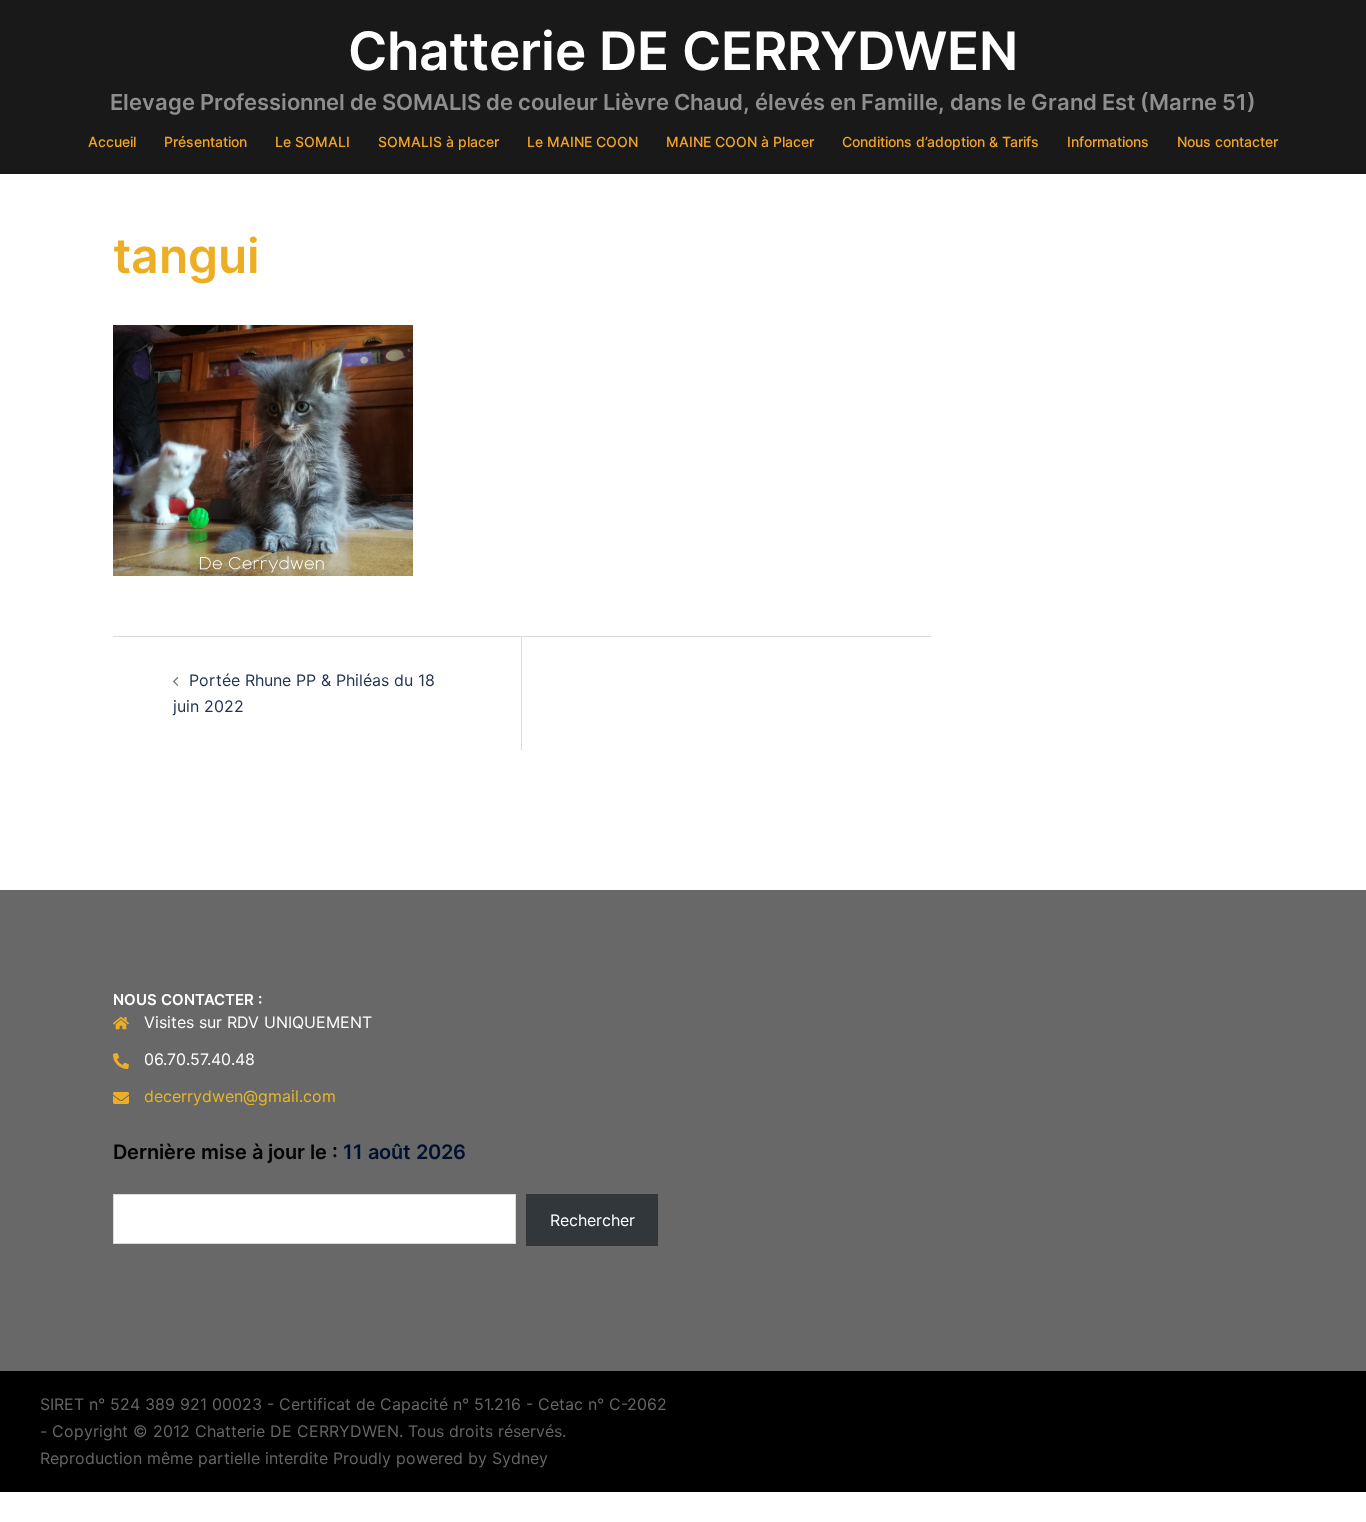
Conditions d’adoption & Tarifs (940, 141)
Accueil (112, 141)
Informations (1108, 141)
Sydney (520, 1458)
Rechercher (592, 1220)
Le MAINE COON (582, 141)
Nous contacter (1227, 141)
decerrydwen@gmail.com (240, 1096)
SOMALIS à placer (438, 141)
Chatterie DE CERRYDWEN (683, 51)
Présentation (205, 141)
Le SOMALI (312, 141)
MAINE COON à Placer (740, 141)
